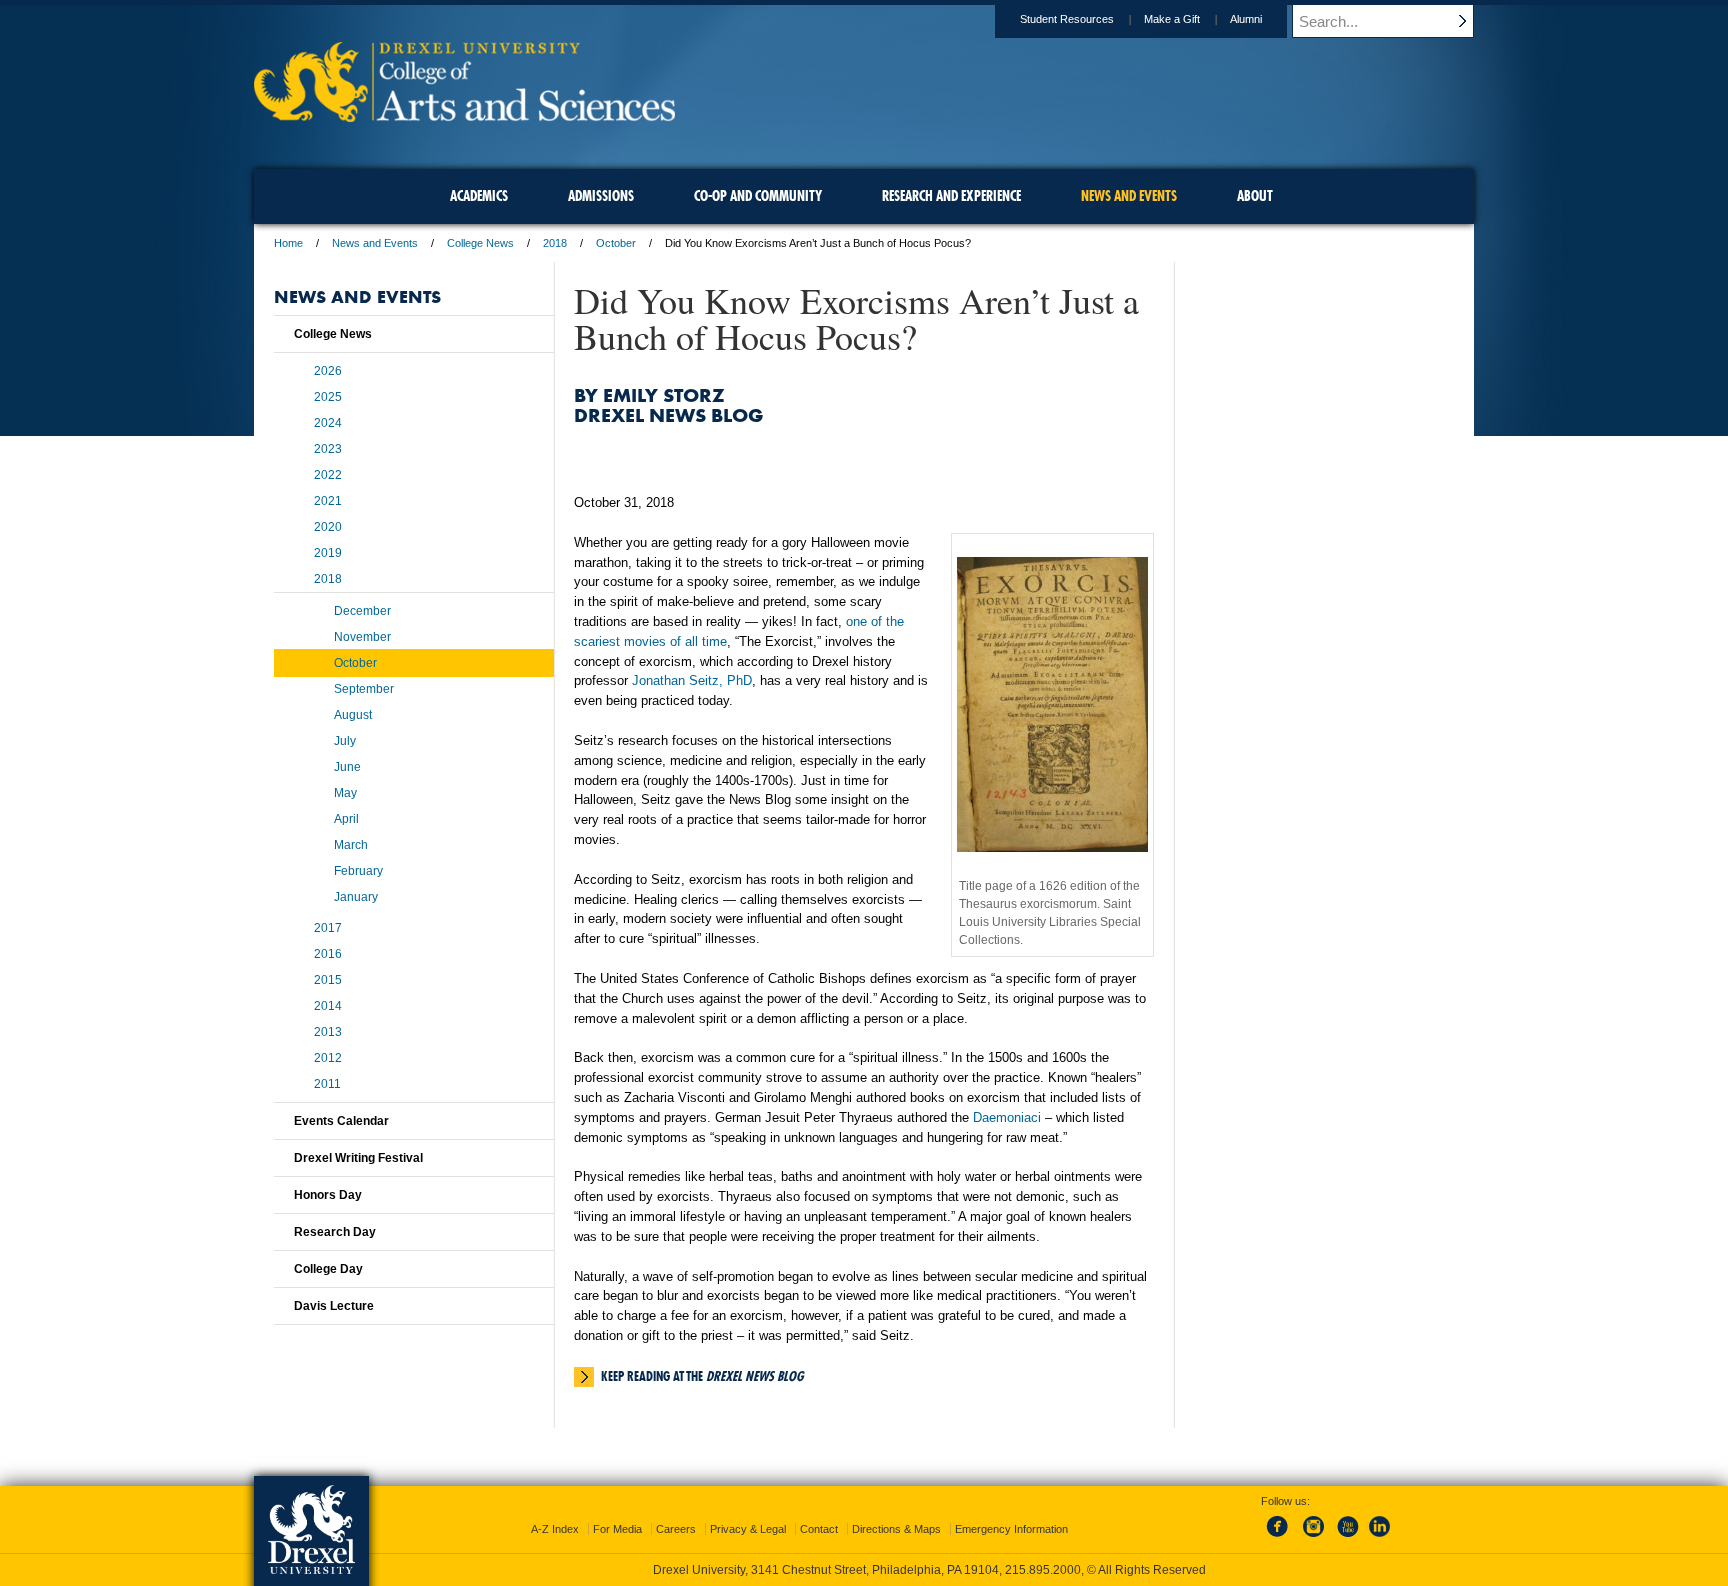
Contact (819, 1529)
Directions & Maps (896, 1529)
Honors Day (328, 1195)
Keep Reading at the (702, 1376)
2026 (328, 371)
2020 (328, 527)
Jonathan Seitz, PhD (692, 680)
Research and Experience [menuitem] (951, 196)
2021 (328, 501)
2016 (328, 954)
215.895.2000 (1043, 1570)
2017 (328, 928)
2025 (328, 397)
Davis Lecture (334, 1306)
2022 (328, 475)
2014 (328, 1006)
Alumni (1246, 19)
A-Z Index (555, 1529)
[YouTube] (1347, 1538)
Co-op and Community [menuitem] (758, 196)
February (358, 871)
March (351, 845)
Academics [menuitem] (479, 196)
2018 (555, 243)
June (347, 767)
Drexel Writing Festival (358, 1158)
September (364, 689)
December (362, 611)
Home (288, 243)
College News (480, 243)
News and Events (375, 243)
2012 (328, 1058)
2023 (328, 449)
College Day (328, 1269)
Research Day (335, 1232)
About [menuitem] (1255, 196)
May (345, 793)
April (346, 819)
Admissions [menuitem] (601, 196)
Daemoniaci (1007, 1117)
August (353, 715)
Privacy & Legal (748, 1529)
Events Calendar (341, 1121)
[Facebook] (1281, 1538)
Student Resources (1067, 19)
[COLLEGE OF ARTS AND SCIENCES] (464, 115)
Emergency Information (1011, 1529)
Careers (676, 1529)
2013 (328, 1032)
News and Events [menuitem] (1129, 196)
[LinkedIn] (1380, 1538)
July (345, 741)
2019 (328, 553)
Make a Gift (1172, 19)
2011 (327, 1084)
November (362, 637)
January (356, 897)
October (616, 243)
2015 (328, 980)
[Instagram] (1314, 1538)
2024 (328, 423)
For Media (617, 1529)
